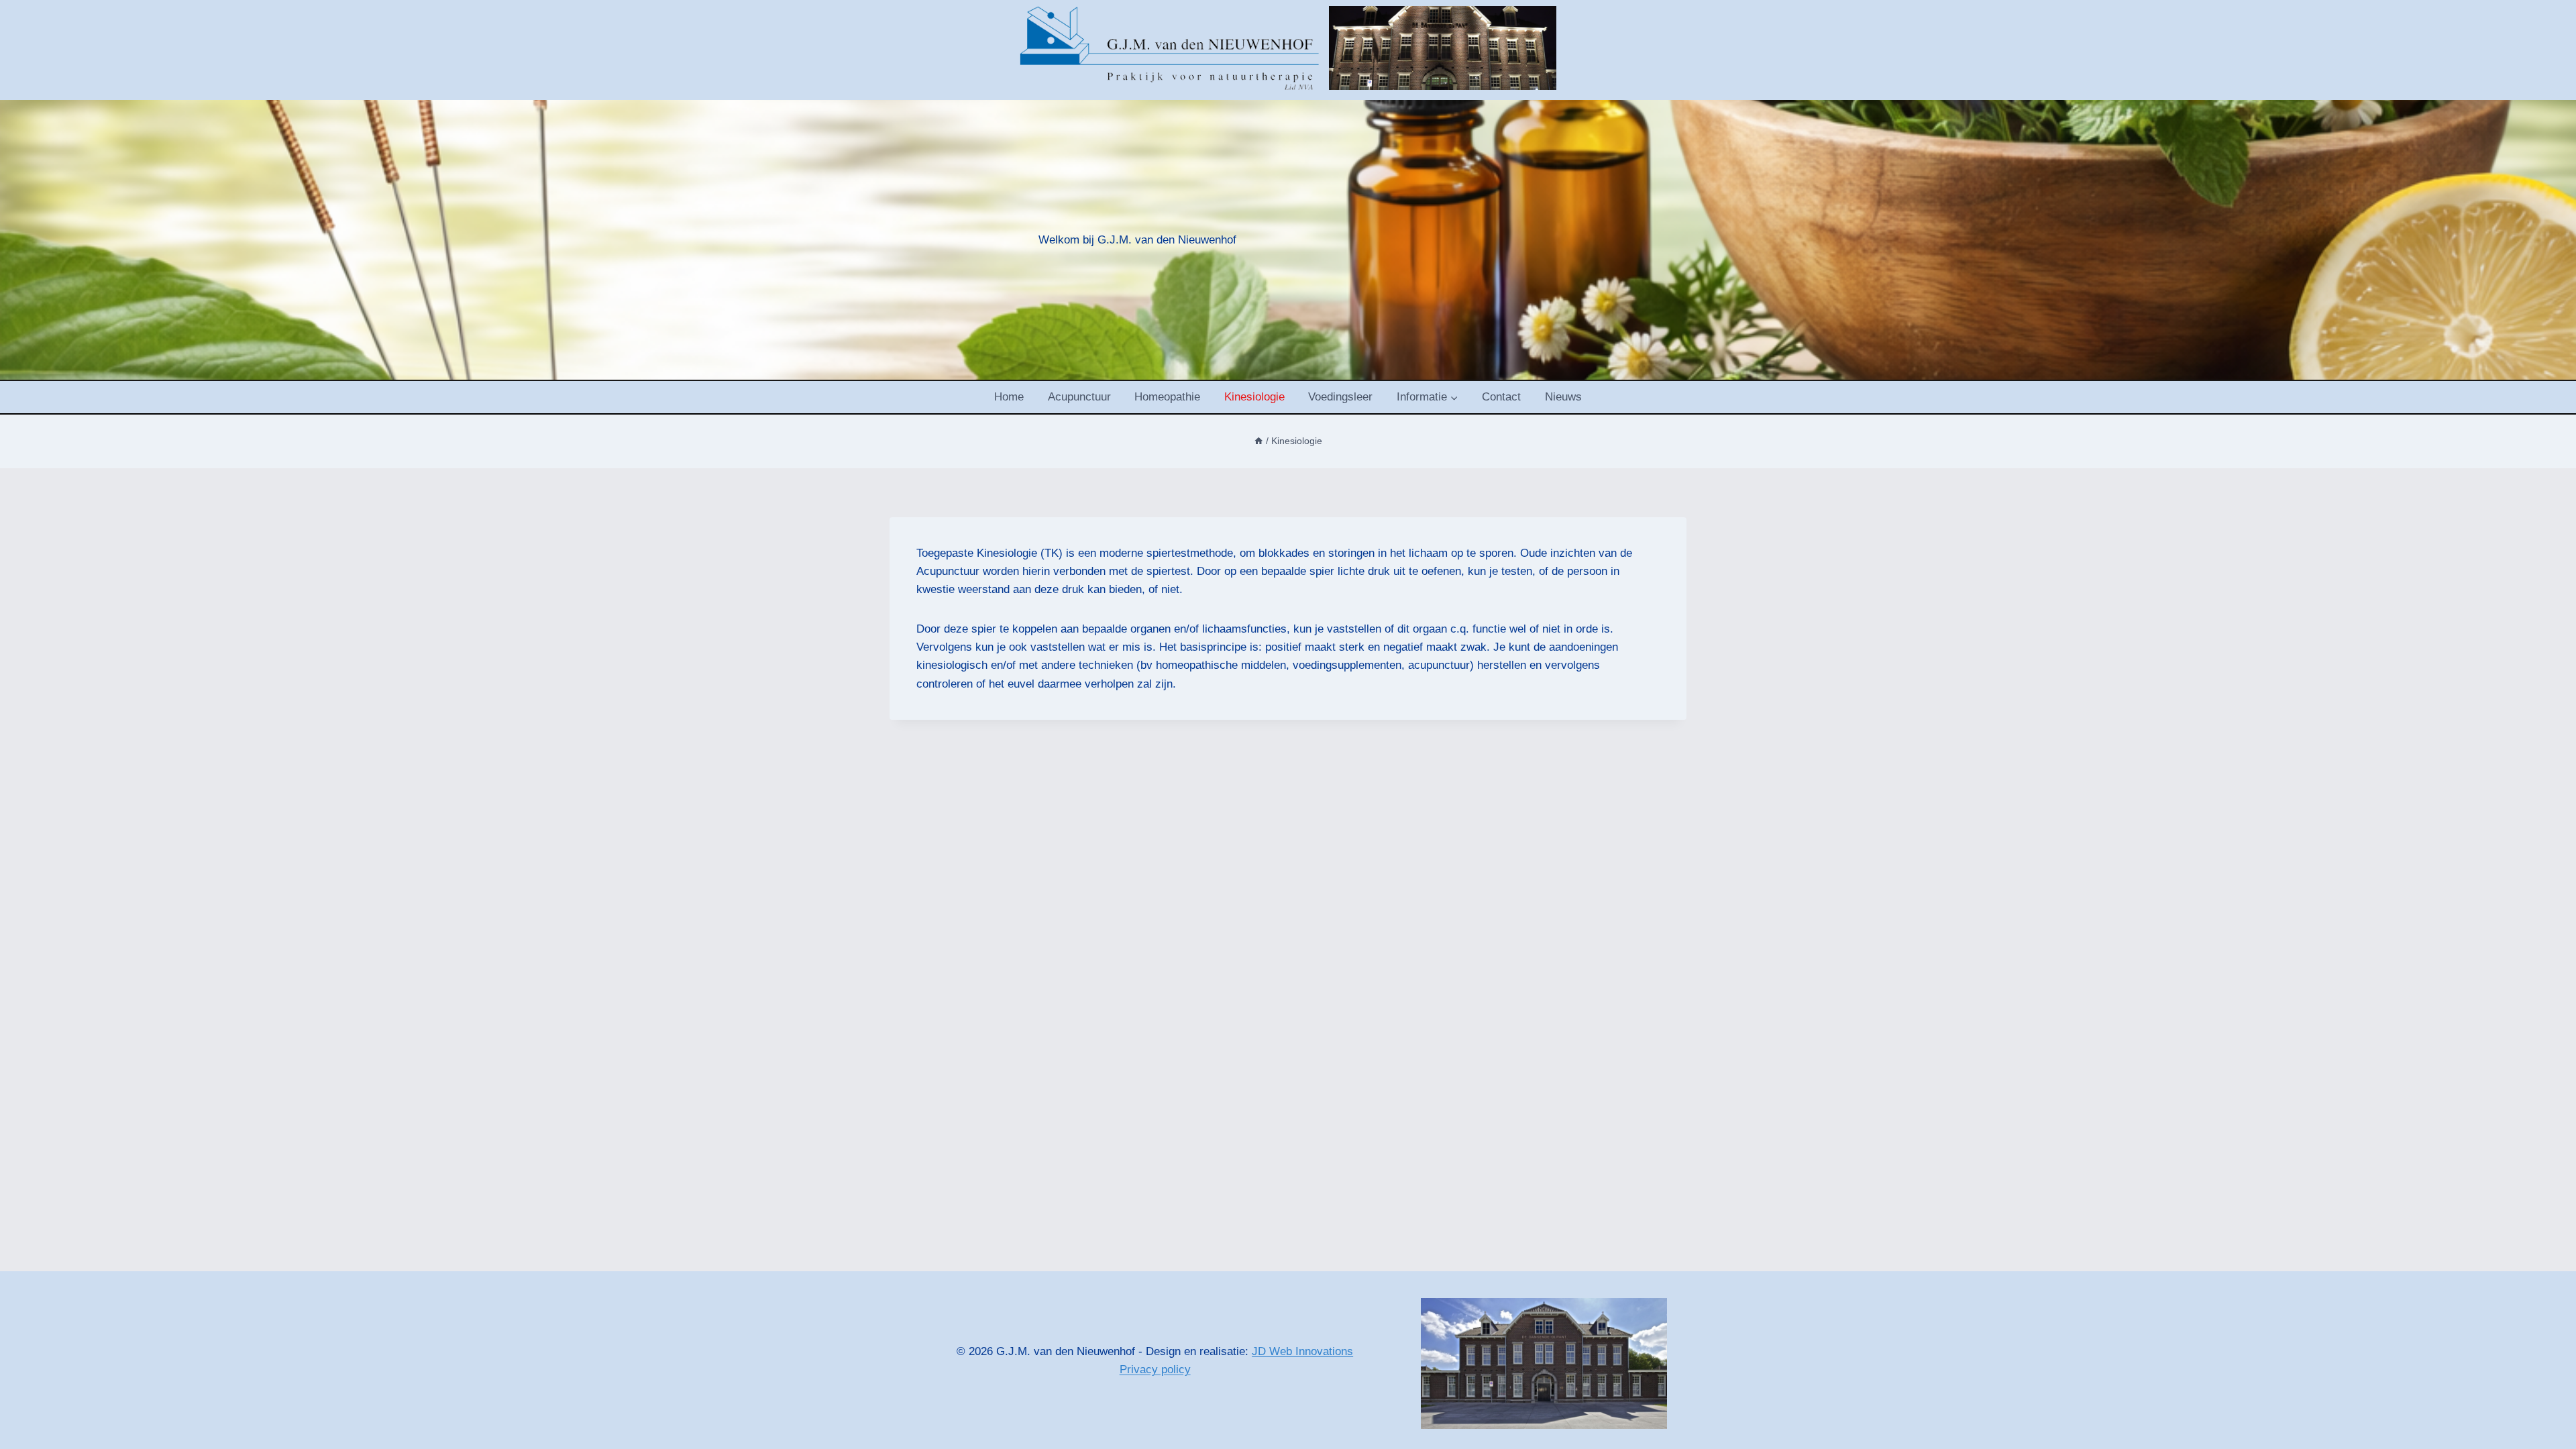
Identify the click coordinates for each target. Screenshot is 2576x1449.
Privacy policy (1155, 1370)
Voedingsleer (1340, 397)
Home (1009, 397)
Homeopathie (1167, 397)
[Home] (1258, 441)
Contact (1501, 397)
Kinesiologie (1254, 397)
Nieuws (1563, 397)
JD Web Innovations (1302, 1351)
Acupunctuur (1079, 397)
